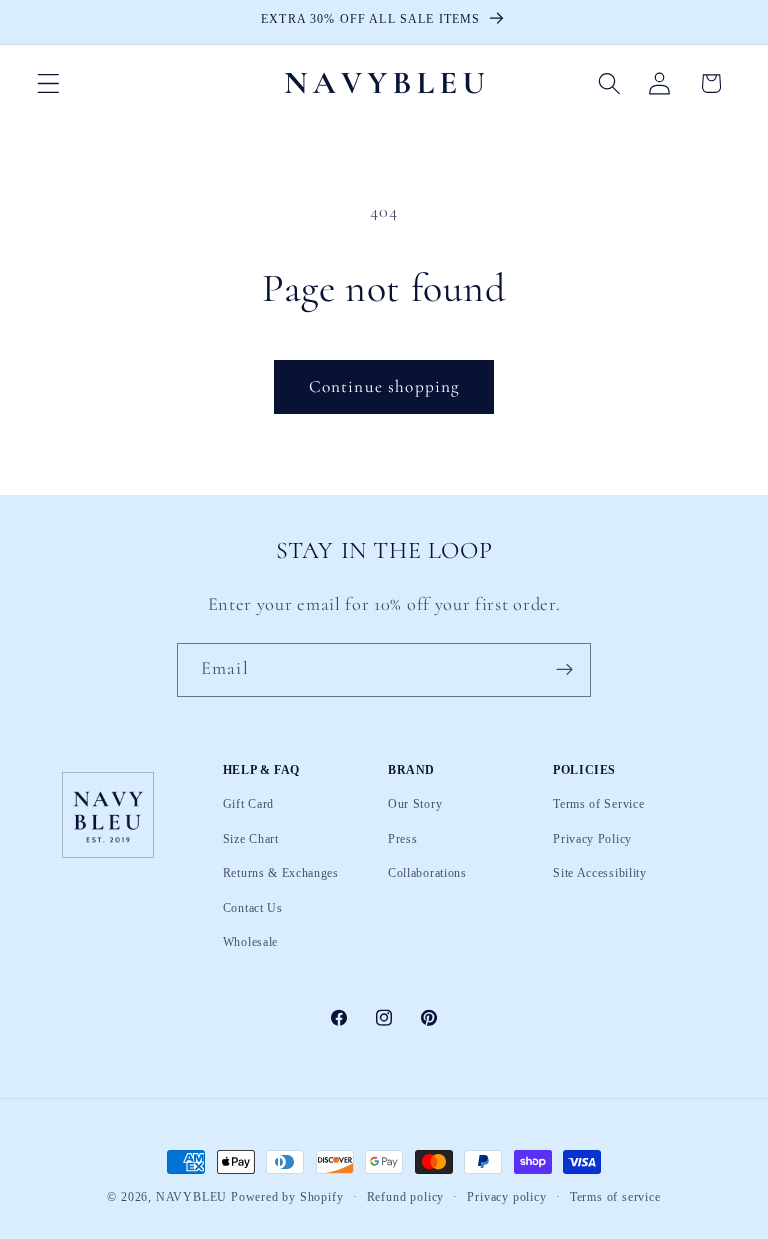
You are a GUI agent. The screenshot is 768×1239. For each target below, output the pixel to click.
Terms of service (615, 1198)
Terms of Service (598, 805)
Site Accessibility (599, 873)
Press (402, 839)
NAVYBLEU (191, 1197)
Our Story (415, 805)
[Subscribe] (564, 670)
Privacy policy (506, 1198)
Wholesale (250, 942)
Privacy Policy (592, 839)
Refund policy (405, 1198)
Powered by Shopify (287, 1197)
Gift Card (248, 805)
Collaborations (427, 873)
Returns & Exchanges (281, 873)
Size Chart (251, 839)
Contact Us (253, 908)
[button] (48, 83)
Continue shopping (384, 386)
